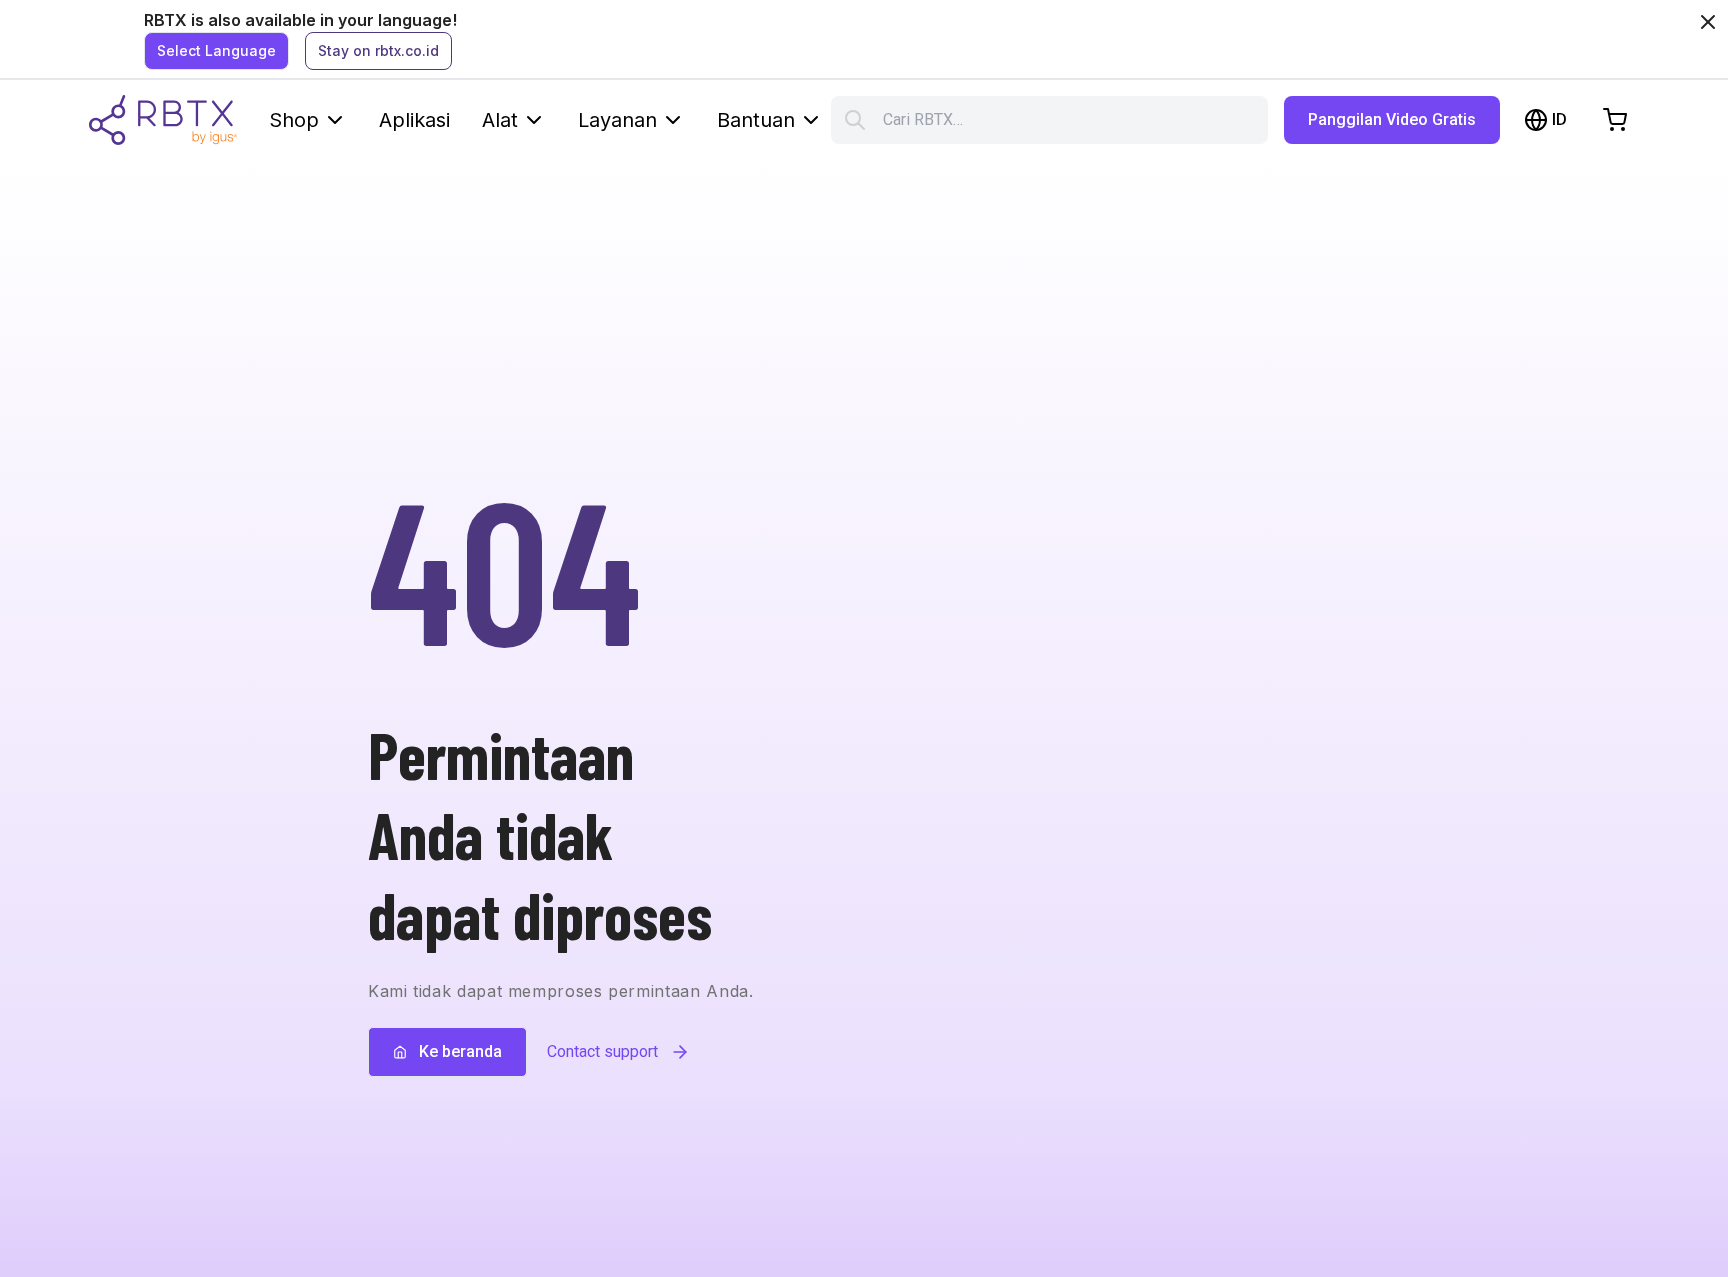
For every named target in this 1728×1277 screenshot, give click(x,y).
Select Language (216, 50)
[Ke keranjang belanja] (1615, 120)
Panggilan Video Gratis (1392, 119)
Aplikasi (414, 120)
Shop (294, 120)
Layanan (617, 120)
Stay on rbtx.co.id (378, 50)
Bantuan (756, 120)
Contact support (602, 1051)
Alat (500, 120)
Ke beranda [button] (460, 1051)
